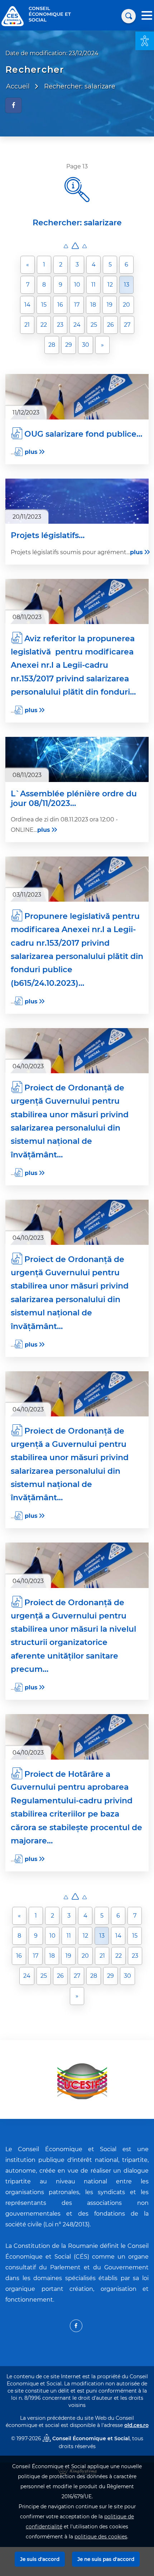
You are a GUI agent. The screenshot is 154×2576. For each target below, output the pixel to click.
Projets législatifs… (48, 536)
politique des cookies (101, 2537)
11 (93, 285)
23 (60, 325)
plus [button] (31, 452)
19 (110, 305)
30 (86, 345)
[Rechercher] (129, 16)
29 (69, 345)
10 (77, 285)
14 (27, 305)
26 (110, 325)
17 (77, 305)
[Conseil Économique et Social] (13, 16)
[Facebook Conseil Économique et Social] (76, 2326)
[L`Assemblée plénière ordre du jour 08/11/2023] (77, 759)
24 (77, 325)
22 (44, 325)
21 (27, 325)
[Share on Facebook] (13, 105)
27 (127, 325)
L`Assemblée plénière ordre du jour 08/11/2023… (74, 798)
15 (44, 305)
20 (126, 305)
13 (127, 285)
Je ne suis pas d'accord (106, 2559)
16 (60, 305)
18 (93, 305)
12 (110, 285)
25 (94, 325)
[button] (145, 41)
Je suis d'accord (40, 2559)
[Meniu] (147, 16)
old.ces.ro (136, 2425)
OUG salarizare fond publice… (83, 434)
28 (52, 345)
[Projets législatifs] (77, 501)
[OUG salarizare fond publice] (77, 397)
